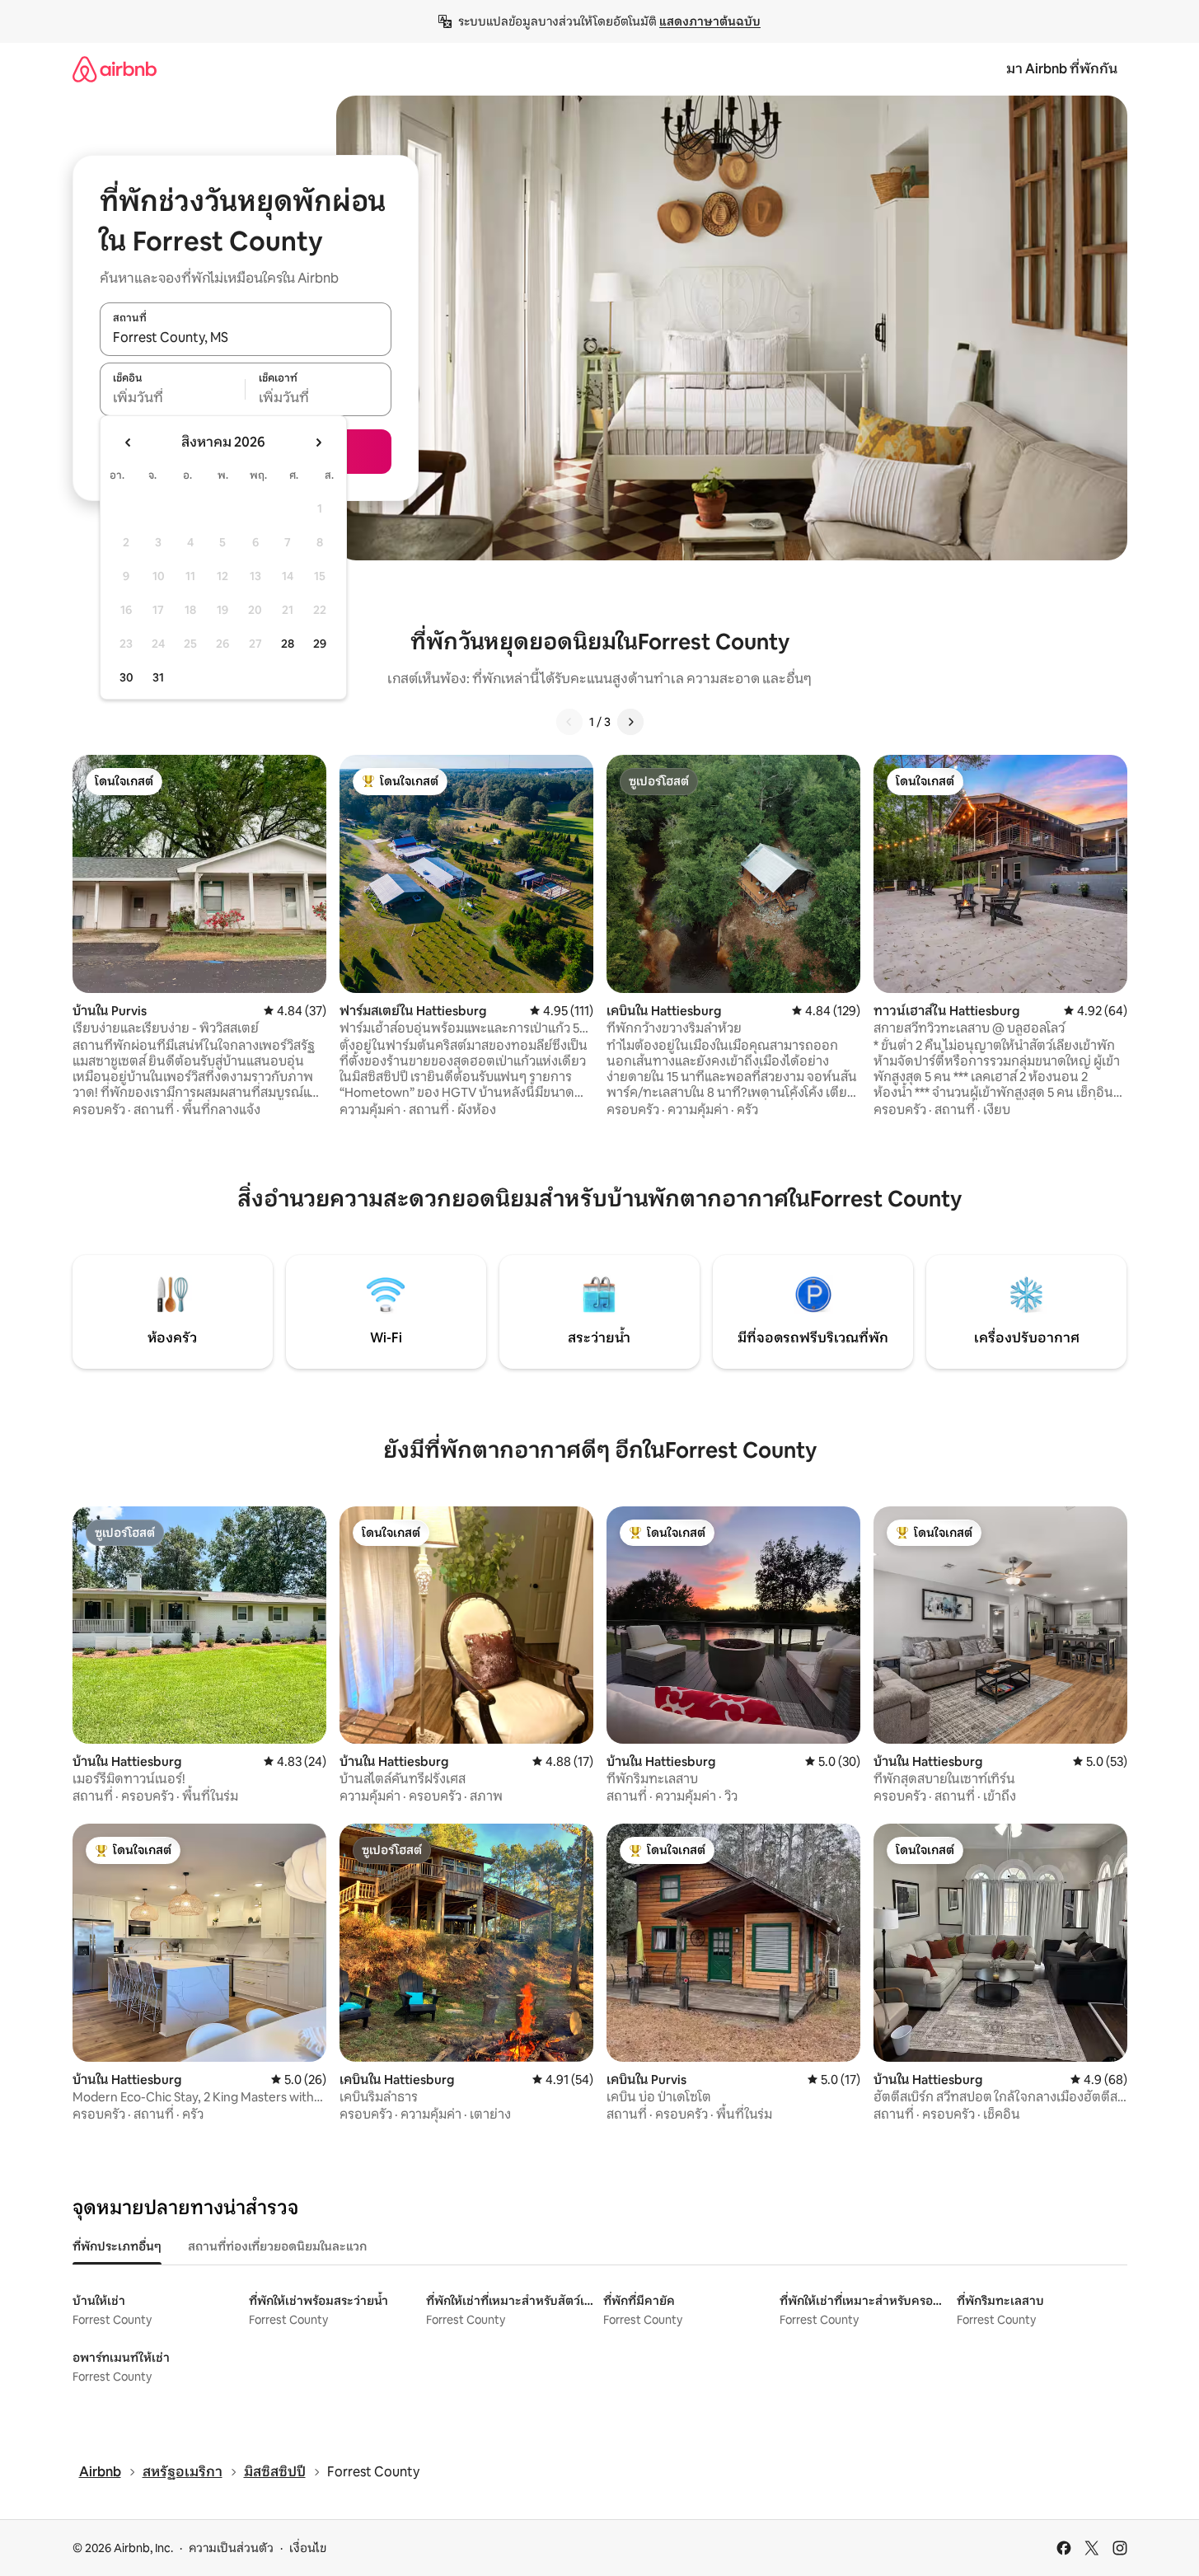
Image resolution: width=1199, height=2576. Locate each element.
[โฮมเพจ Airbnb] (115, 69)
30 (126, 677)
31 (158, 677)
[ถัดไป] (630, 722)
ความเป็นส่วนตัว (231, 2548)
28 (288, 644)
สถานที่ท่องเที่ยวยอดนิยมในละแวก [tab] (277, 2246)
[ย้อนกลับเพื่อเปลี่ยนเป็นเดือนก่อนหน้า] (129, 443)
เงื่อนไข (308, 2548)
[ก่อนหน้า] (569, 722)
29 (320, 644)
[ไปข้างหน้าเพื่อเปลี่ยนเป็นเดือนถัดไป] (318, 443)
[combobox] (246, 338)
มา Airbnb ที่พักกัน (1062, 69)
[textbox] (173, 398)
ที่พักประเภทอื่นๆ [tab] (117, 2246)
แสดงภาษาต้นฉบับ (710, 21)
